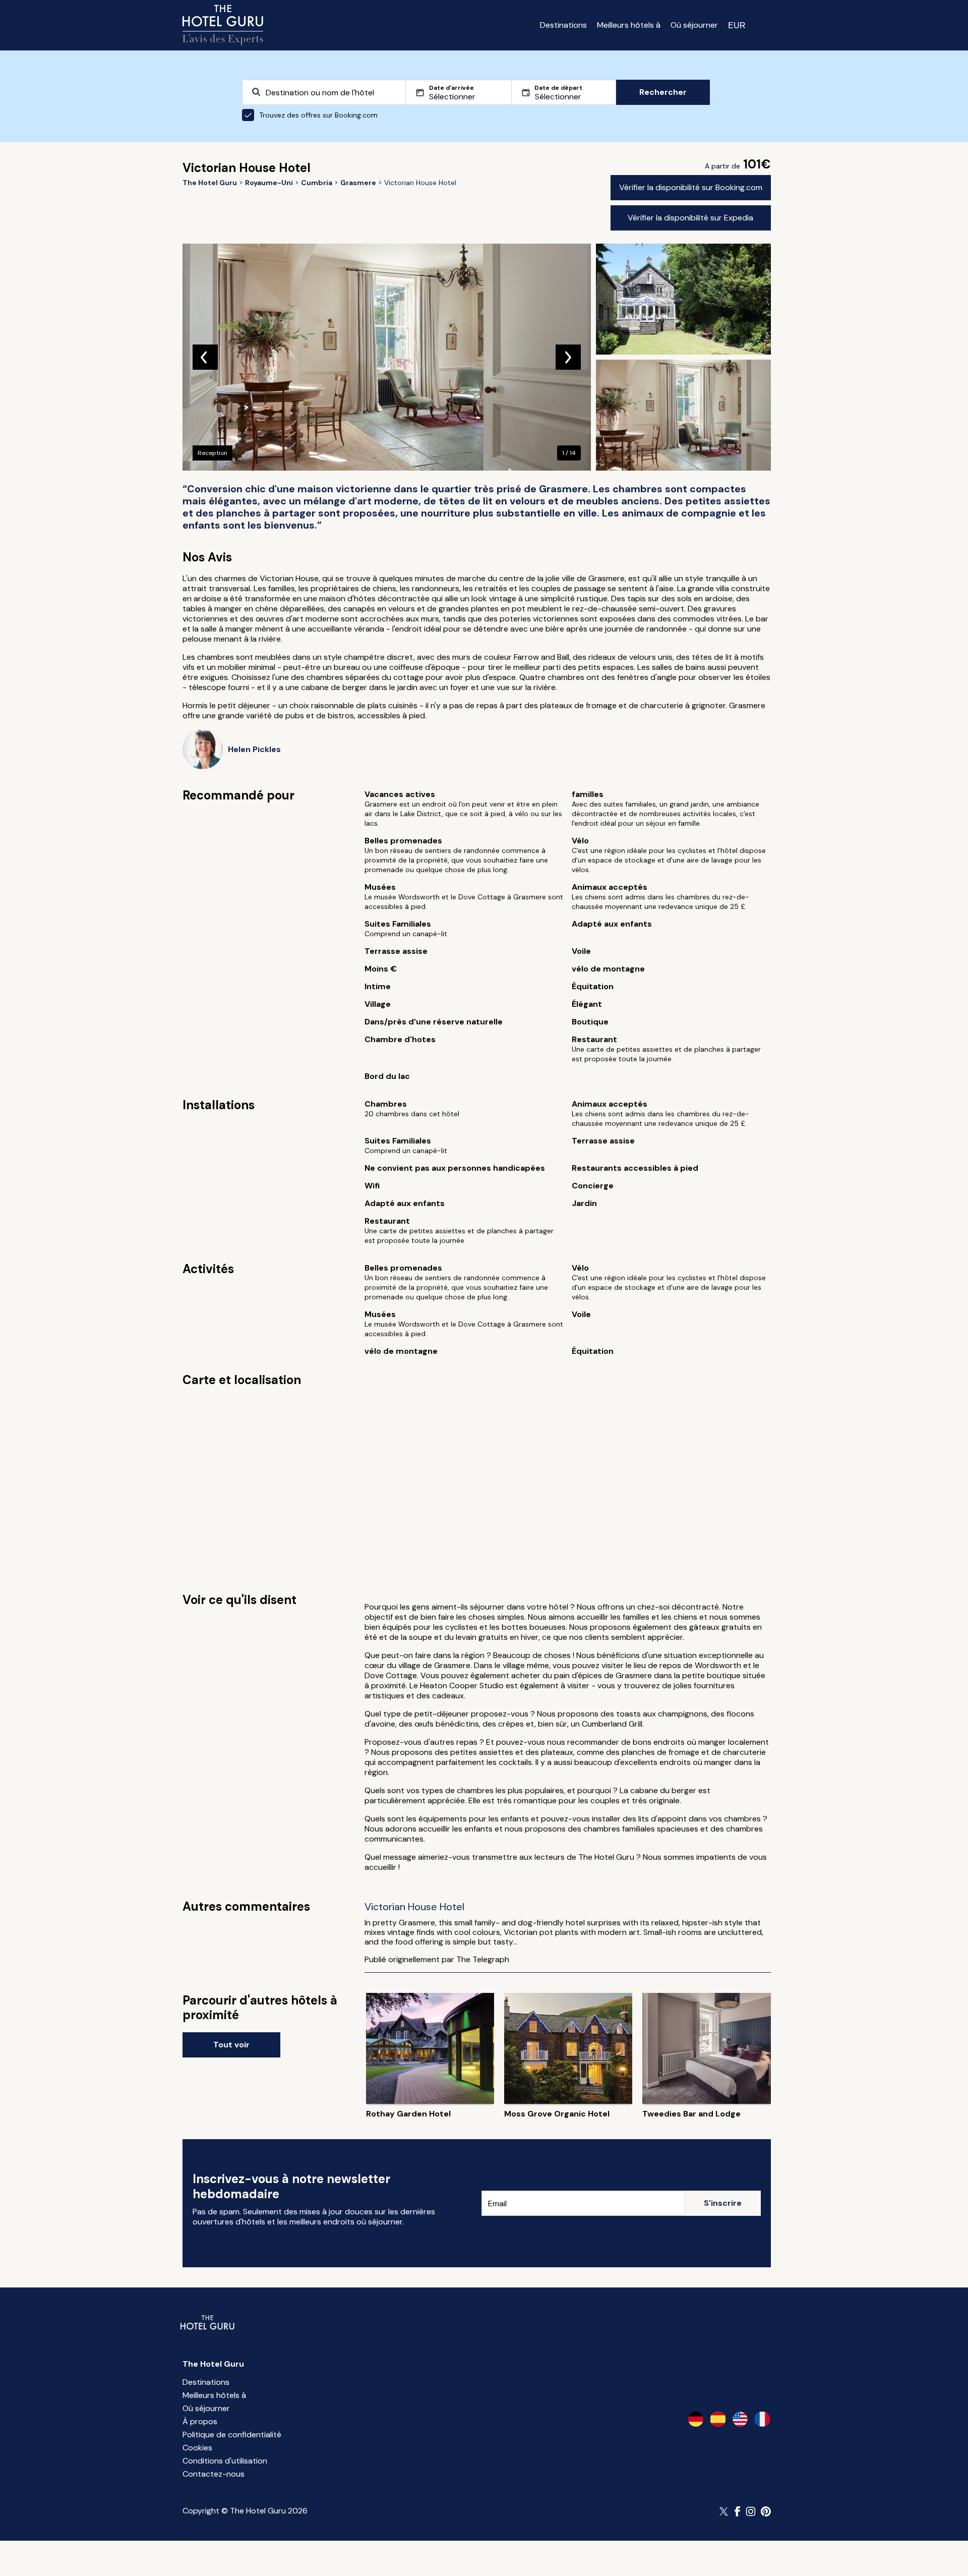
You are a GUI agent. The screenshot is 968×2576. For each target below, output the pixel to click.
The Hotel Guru (213, 2364)
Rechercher (663, 92)
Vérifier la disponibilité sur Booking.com (691, 187)
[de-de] (696, 2419)
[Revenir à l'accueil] (223, 25)
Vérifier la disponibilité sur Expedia (690, 218)
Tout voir (231, 2045)
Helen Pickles (254, 749)
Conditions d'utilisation (225, 2461)
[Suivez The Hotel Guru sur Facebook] (738, 2511)
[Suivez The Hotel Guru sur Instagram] (751, 2511)
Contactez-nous (214, 2474)
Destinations (563, 25)
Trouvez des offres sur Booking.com (318, 115)
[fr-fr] (762, 2419)
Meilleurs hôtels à (629, 25)
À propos (200, 2421)
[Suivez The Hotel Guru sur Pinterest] (766, 2511)
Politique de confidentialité (232, 2435)
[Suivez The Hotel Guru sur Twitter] (724, 2511)
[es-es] (718, 2419)
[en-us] (740, 2419)
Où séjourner (694, 25)
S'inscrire (723, 2203)
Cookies (197, 2448)
